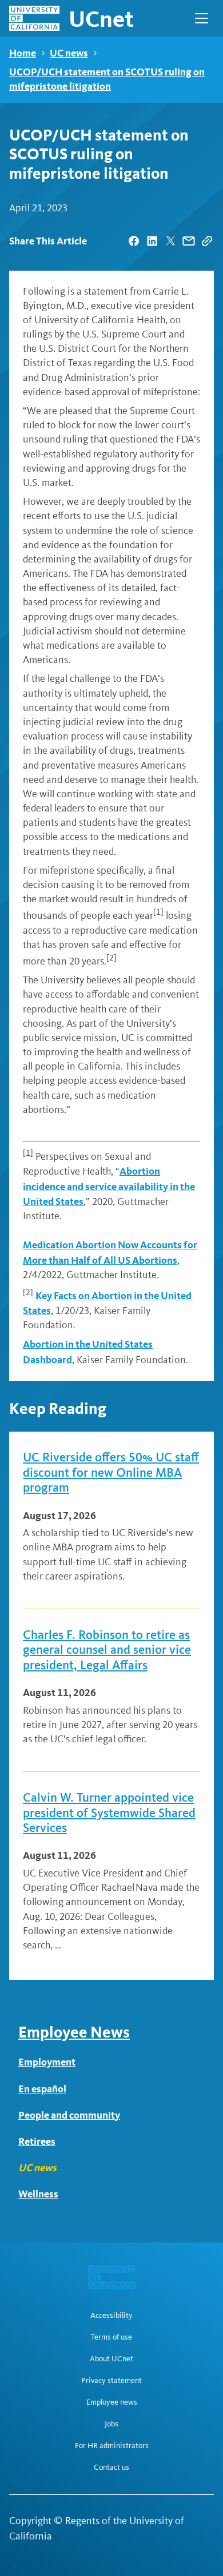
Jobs (111, 2424)
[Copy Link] (207, 241)
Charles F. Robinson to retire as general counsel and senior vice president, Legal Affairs (107, 1650)
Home (23, 53)
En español (42, 2089)
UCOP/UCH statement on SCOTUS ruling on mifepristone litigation (107, 79)
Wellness (38, 2194)
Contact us (111, 2468)
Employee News (74, 2032)
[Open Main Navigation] (202, 18)
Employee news (112, 2402)
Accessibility (111, 2316)
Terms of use (111, 2337)
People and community (69, 2115)
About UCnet (111, 2359)
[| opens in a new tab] (134, 241)
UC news (69, 53)
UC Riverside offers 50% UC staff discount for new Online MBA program (111, 1472)
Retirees (37, 2141)
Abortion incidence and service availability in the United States (109, 1186)
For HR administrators (112, 2446)
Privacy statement (111, 2381)
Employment (47, 2062)
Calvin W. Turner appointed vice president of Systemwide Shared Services (109, 1813)
